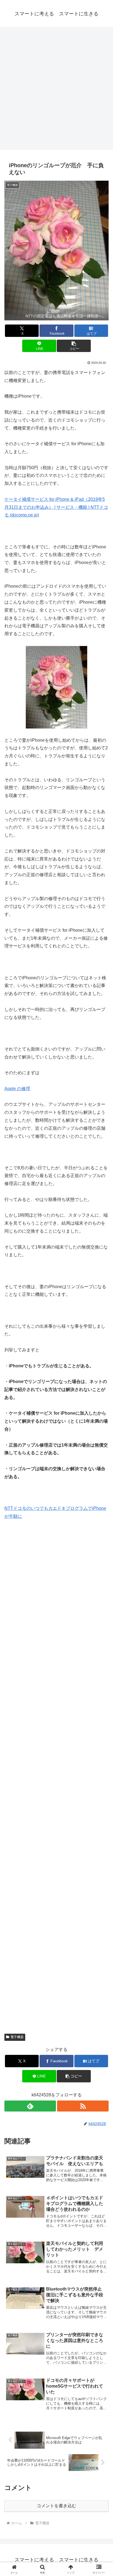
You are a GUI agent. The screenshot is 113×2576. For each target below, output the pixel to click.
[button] (74, 346)
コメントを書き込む (56, 2506)
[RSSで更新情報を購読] (83, 2106)
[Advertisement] (56, 90)
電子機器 (17, 2037)
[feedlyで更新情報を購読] (30, 2106)
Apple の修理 (17, 1089)
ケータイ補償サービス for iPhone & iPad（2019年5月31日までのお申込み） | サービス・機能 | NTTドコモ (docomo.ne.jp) (56, 507)
